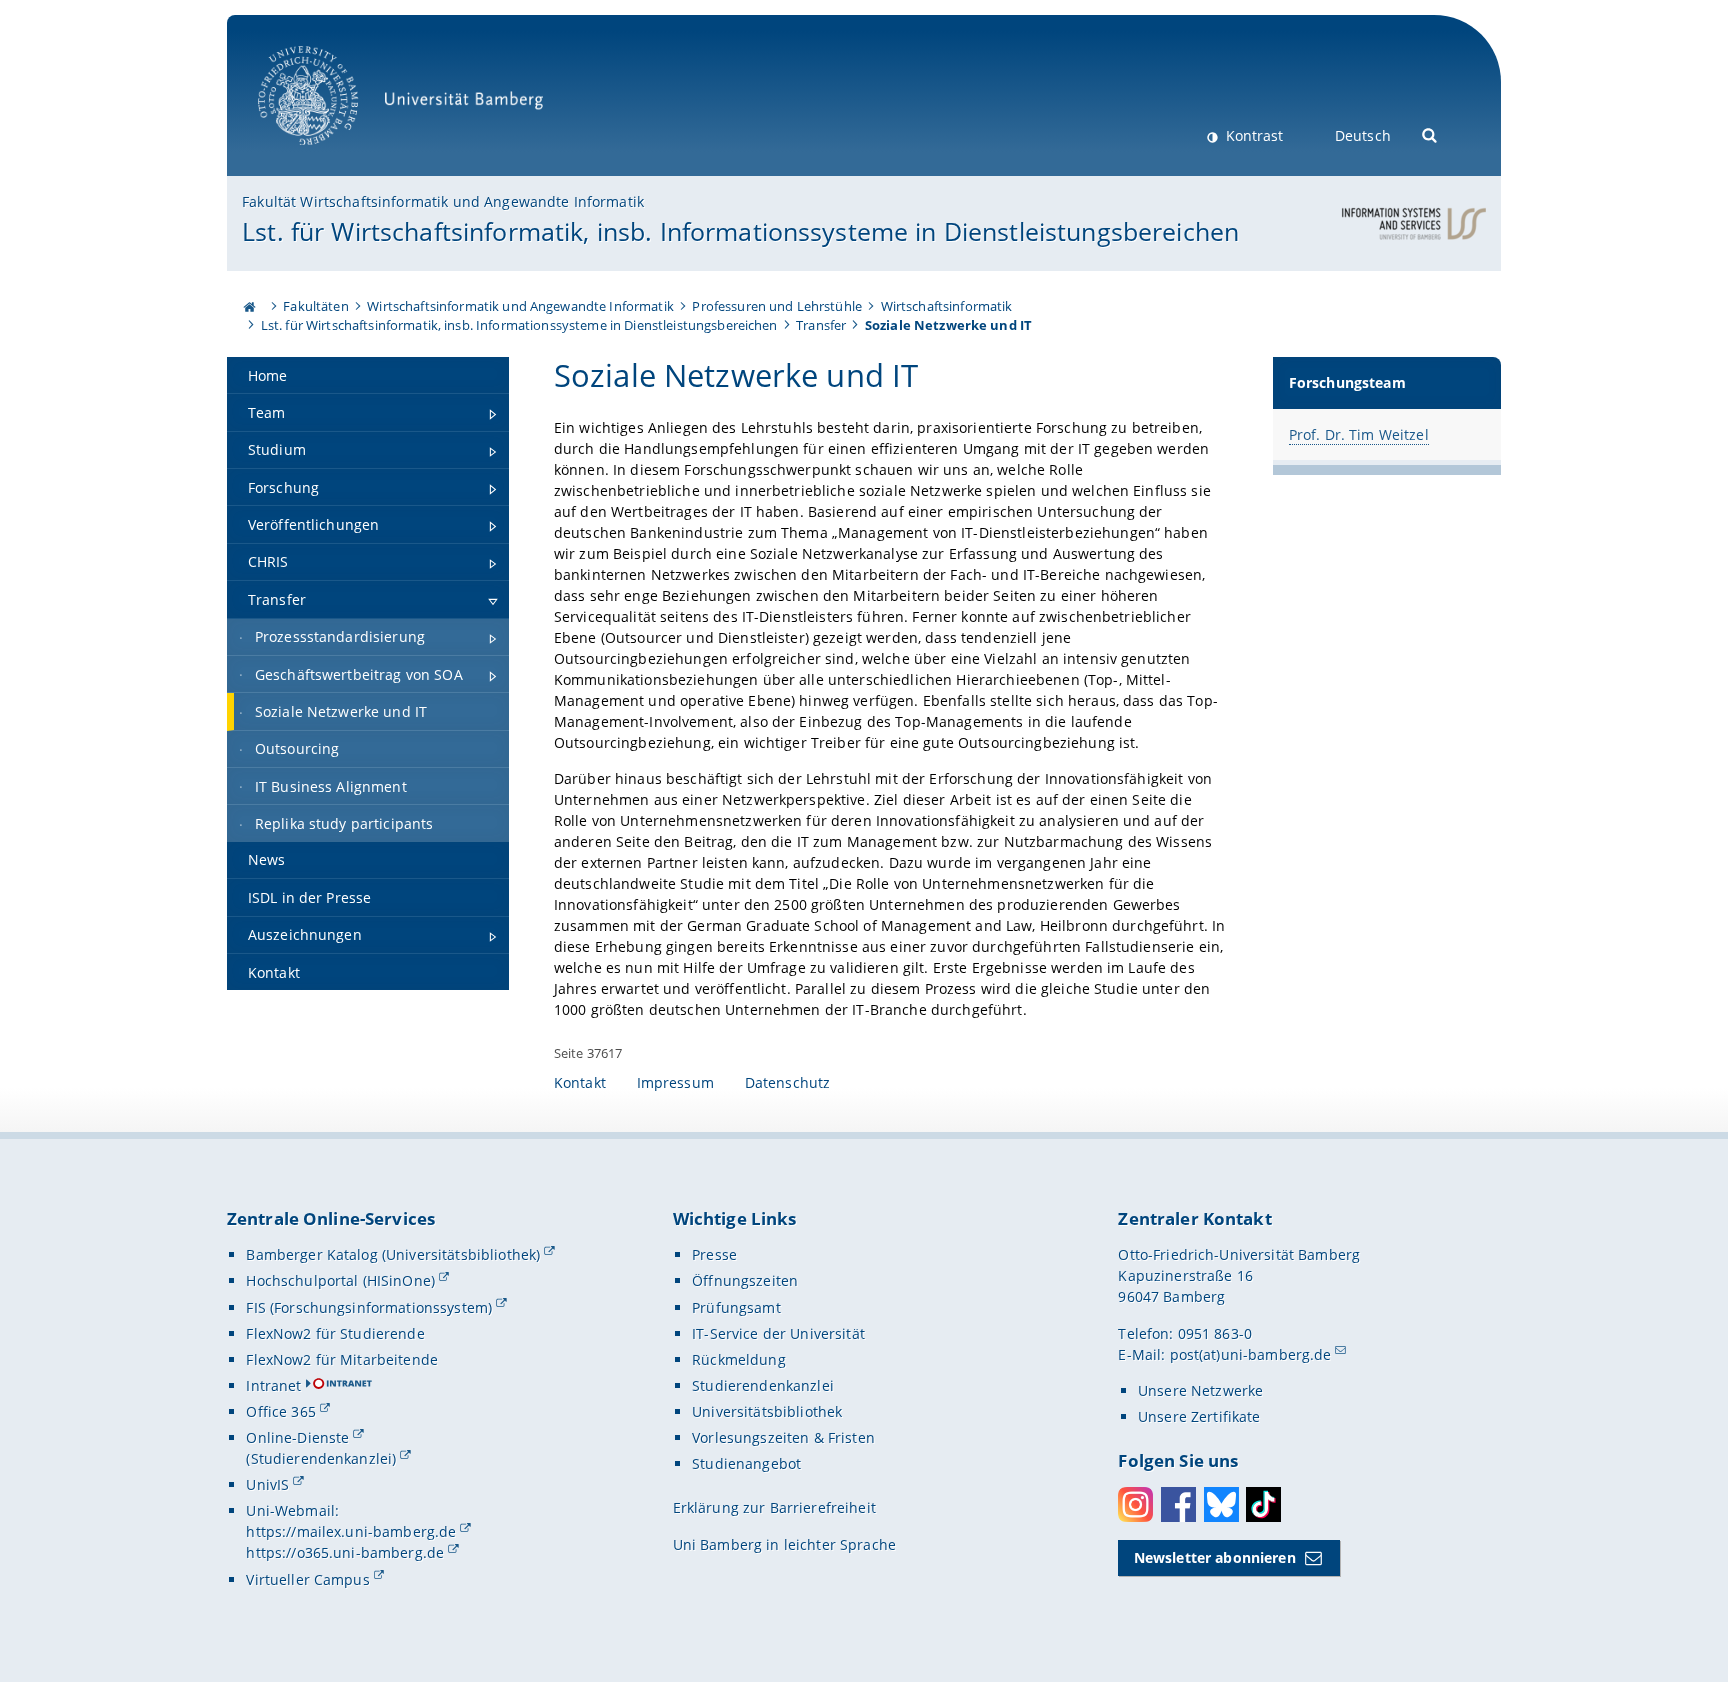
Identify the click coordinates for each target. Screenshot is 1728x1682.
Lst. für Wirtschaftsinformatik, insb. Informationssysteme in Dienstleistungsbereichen (740, 231)
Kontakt (580, 1082)
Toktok (1263, 1504)
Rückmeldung (739, 1359)
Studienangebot (746, 1463)
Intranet (273, 1385)
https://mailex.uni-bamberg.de (351, 1531)
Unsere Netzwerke (1200, 1390)
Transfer (821, 325)
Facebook (1178, 1504)
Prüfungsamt (736, 1307)
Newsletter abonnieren (1215, 1557)
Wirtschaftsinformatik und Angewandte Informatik (520, 306)
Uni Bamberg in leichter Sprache (784, 1544)
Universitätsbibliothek (767, 1411)
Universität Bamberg (328, 155)
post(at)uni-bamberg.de (1251, 1354)
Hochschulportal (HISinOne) (340, 1280)
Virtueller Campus (307, 1579)
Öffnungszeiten (745, 1280)
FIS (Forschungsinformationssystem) (369, 1307)
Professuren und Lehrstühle (777, 306)
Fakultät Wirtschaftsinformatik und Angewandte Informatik (443, 201)
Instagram (1135, 1504)
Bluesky (1221, 1504)
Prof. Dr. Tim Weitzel (1359, 434)
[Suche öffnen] (1430, 133)
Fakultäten (315, 306)
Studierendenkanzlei (763, 1385)
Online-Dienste (297, 1437)
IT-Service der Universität (778, 1333)
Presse (714, 1254)
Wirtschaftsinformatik (947, 306)
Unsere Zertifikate (1199, 1416)
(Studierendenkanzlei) (321, 1458)
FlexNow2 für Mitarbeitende (342, 1359)
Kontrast (1252, 135)
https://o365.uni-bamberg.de (345, 1552)
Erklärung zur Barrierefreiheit (774, 1507)
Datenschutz (788, 1082)
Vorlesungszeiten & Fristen (783, 1437)
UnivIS (267, 1484)
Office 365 (280, 1411)
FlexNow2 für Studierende (335, 1333)
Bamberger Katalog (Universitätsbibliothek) (393, 1254)
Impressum (675, 1082)
